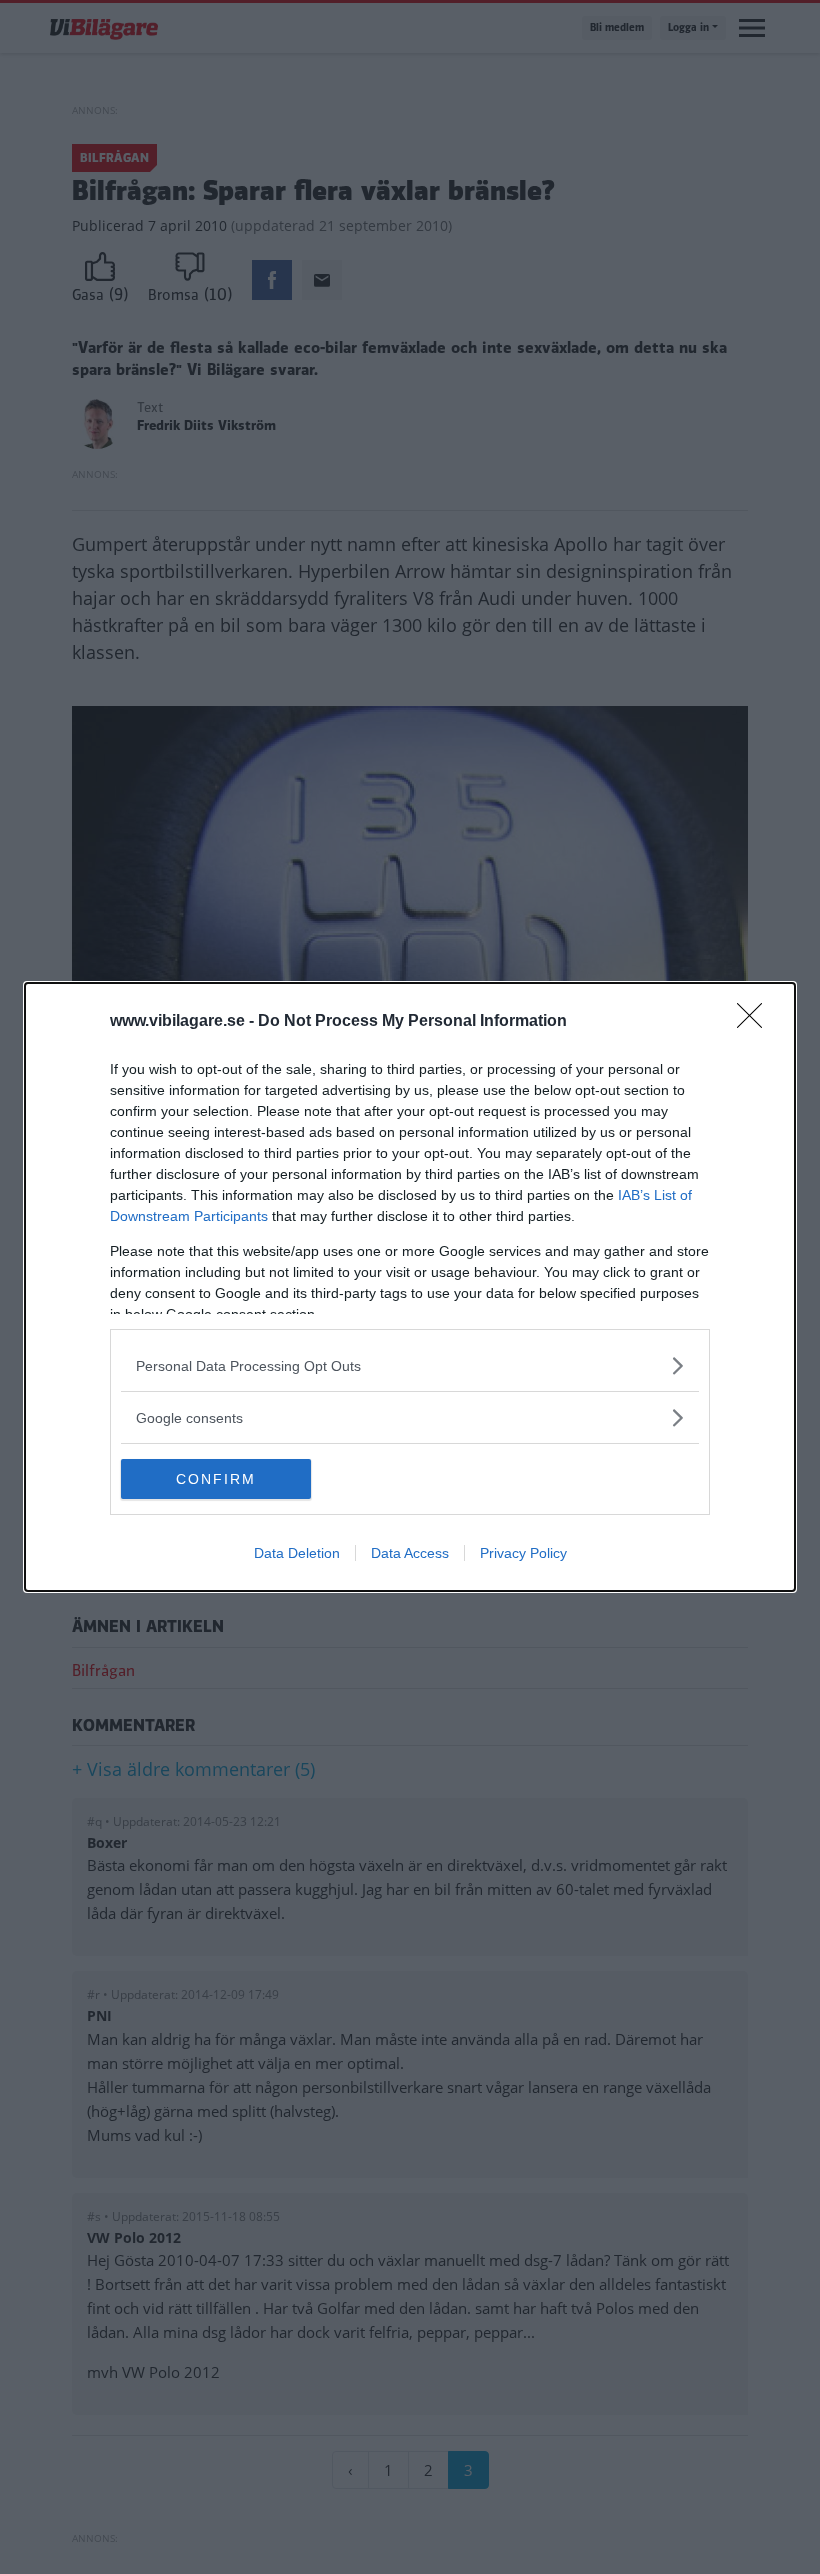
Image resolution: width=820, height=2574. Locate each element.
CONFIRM (216, 1479)
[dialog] (410, 1287)
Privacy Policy (523, 1553)
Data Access (410, 1553)
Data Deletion (297, 1553)
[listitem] (410, 1365)
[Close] (756, 1022)
